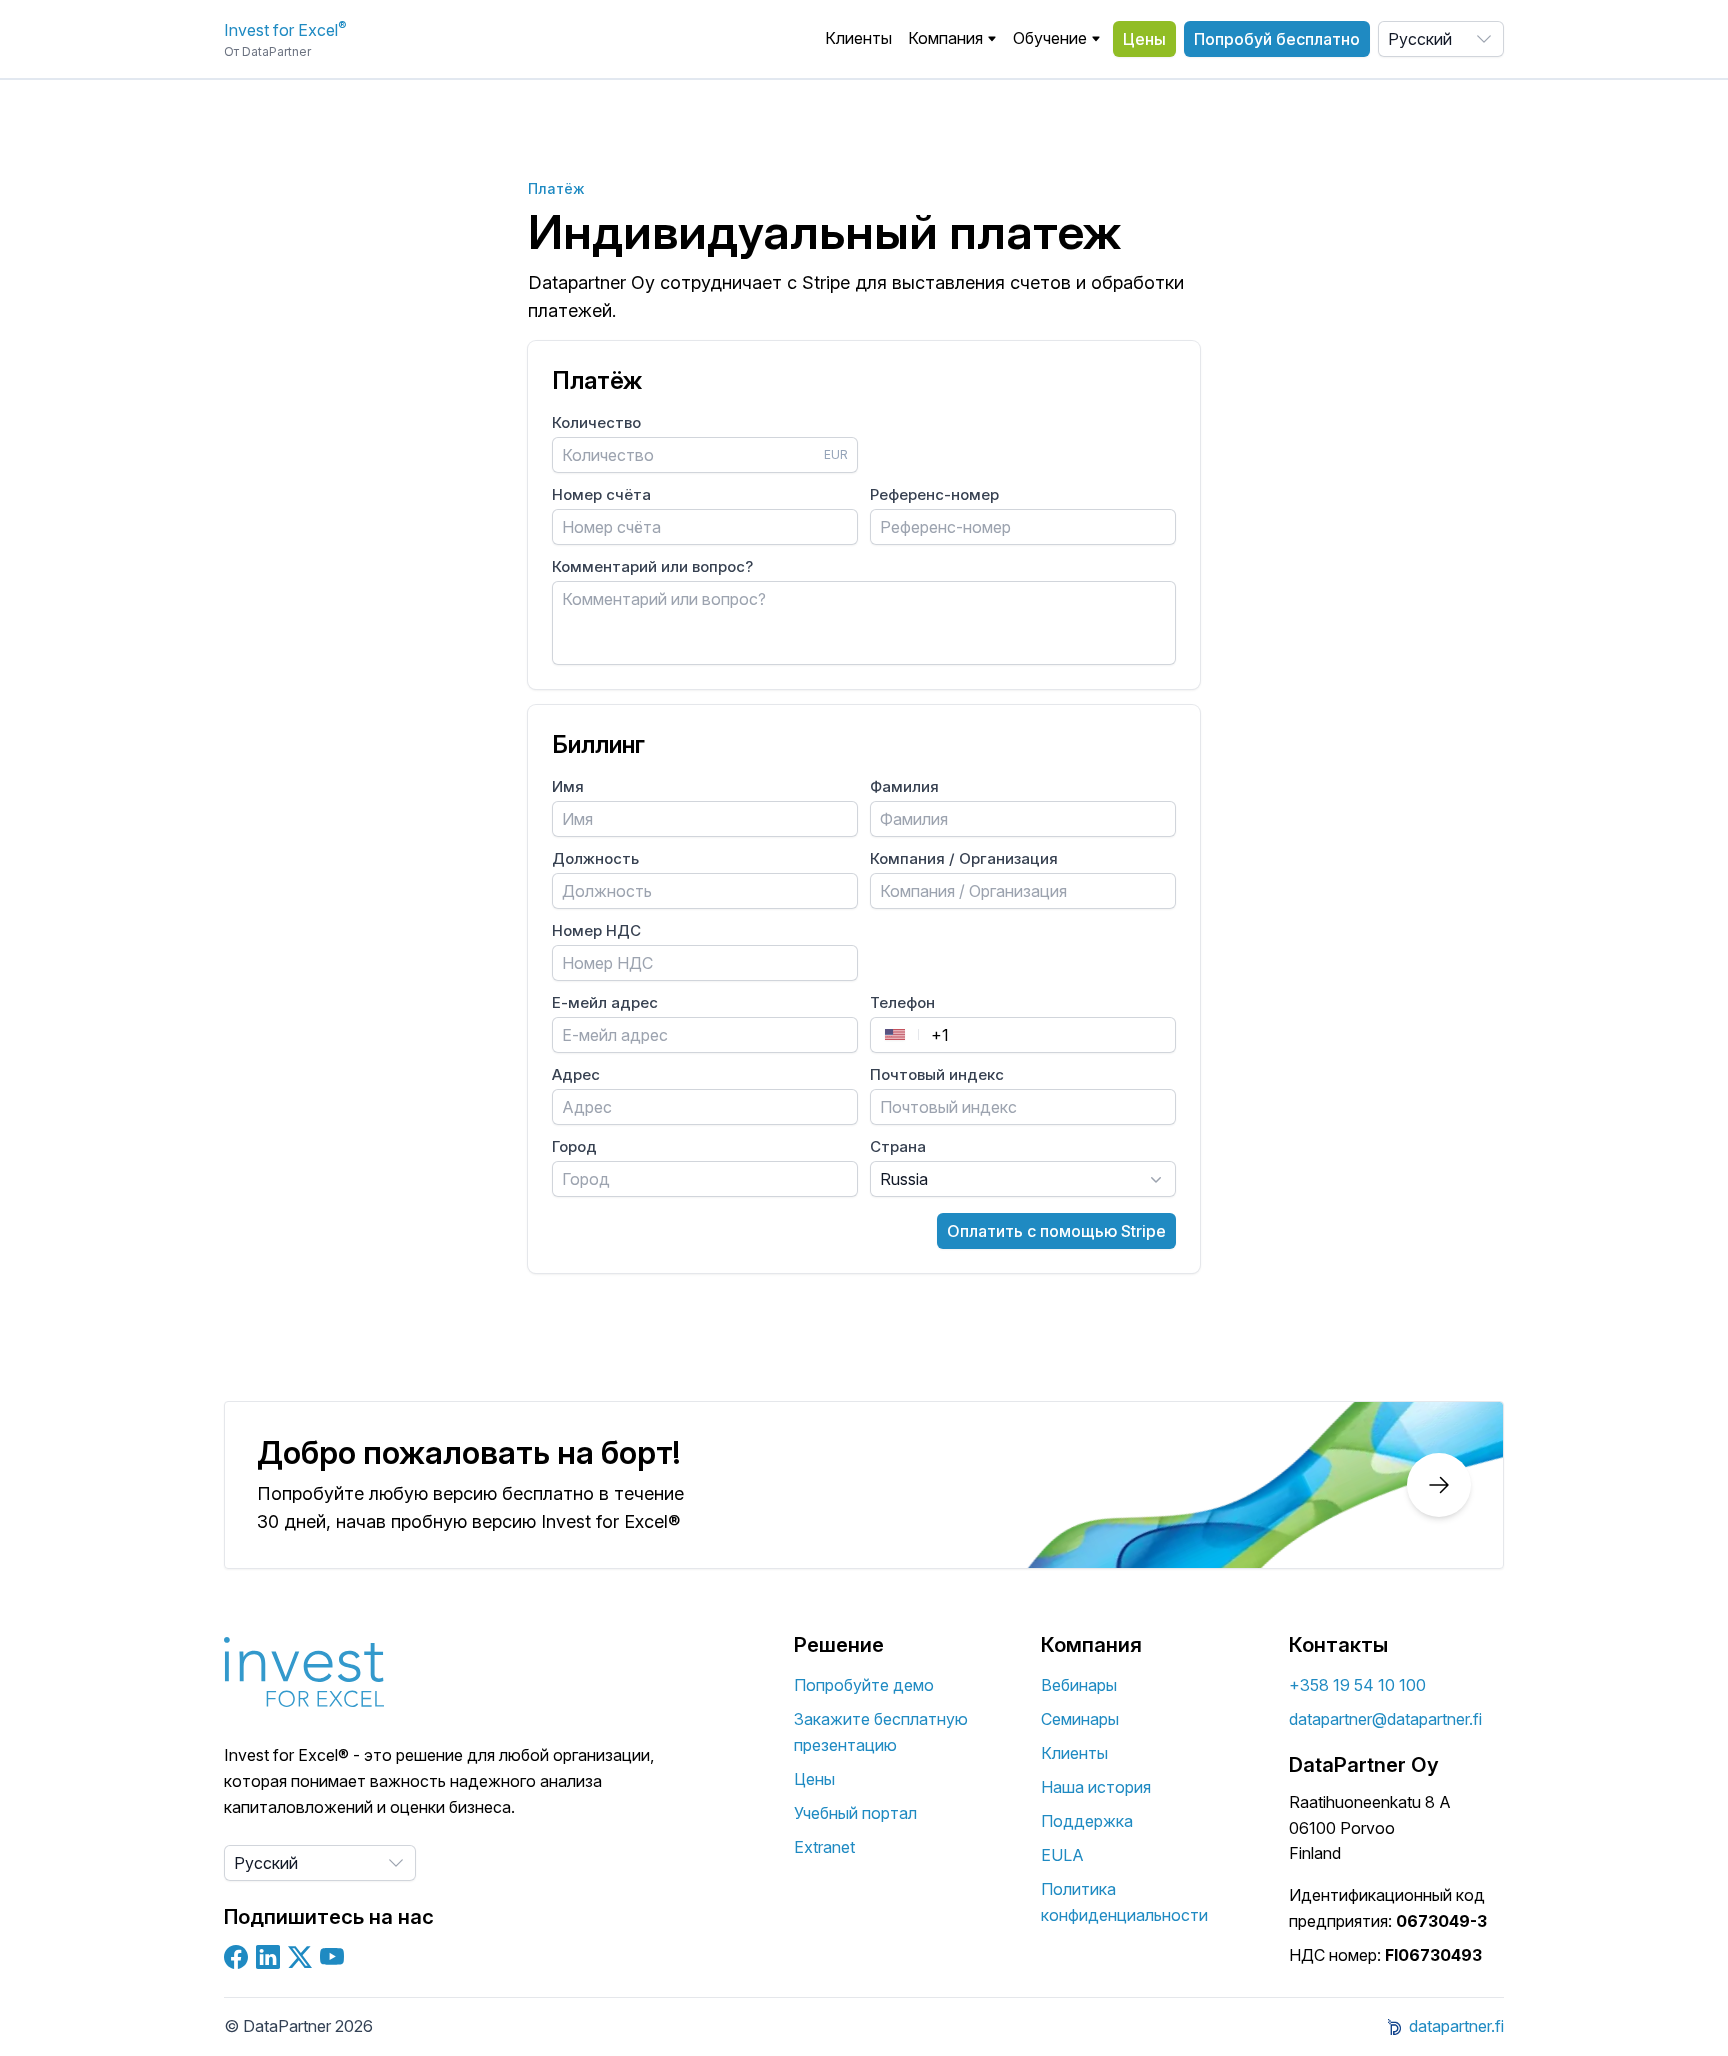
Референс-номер (934, 494)
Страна (898, 1146)
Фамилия (904, 786)
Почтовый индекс (937, 1074)
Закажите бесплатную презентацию (881, 1732)
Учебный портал (855, 1813)
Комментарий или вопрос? (652, 566)
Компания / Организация (964, 858)
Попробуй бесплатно (1277, 39)
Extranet (824, 1847)
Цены (1144, 39)
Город (574, 1146)
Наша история (1096, 1787)
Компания (945, 38)
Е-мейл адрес (605, 1002)
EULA (1062, 1855)
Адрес (576, 1074)
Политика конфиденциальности (1124, 1902)
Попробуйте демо (864, 1685)
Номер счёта (601, 494)
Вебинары (1079, 1685)
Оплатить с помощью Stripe (1056, 1231)
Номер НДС (596, 930)
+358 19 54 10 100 (1357, 1685)
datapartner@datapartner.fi (1385, 1719)
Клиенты (858, 38)
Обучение (1050, 38)
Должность (595, 858)
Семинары (1080, 1719)
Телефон (902, 1002)
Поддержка (1087, 1821)
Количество (596, 422)
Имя (568, 786)
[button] (952, 39)
